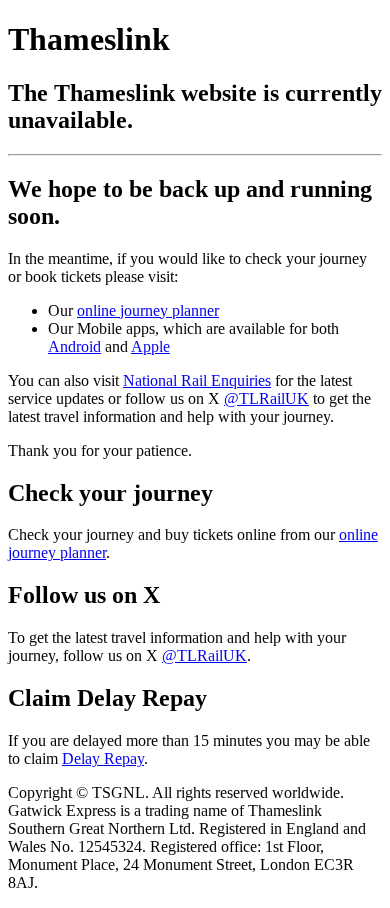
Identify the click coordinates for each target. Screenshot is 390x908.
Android (74, 346)
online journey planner (148, 310)
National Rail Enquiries (197, 380)
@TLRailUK (266, 398)
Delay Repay (103, 758)
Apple (150, 346)
